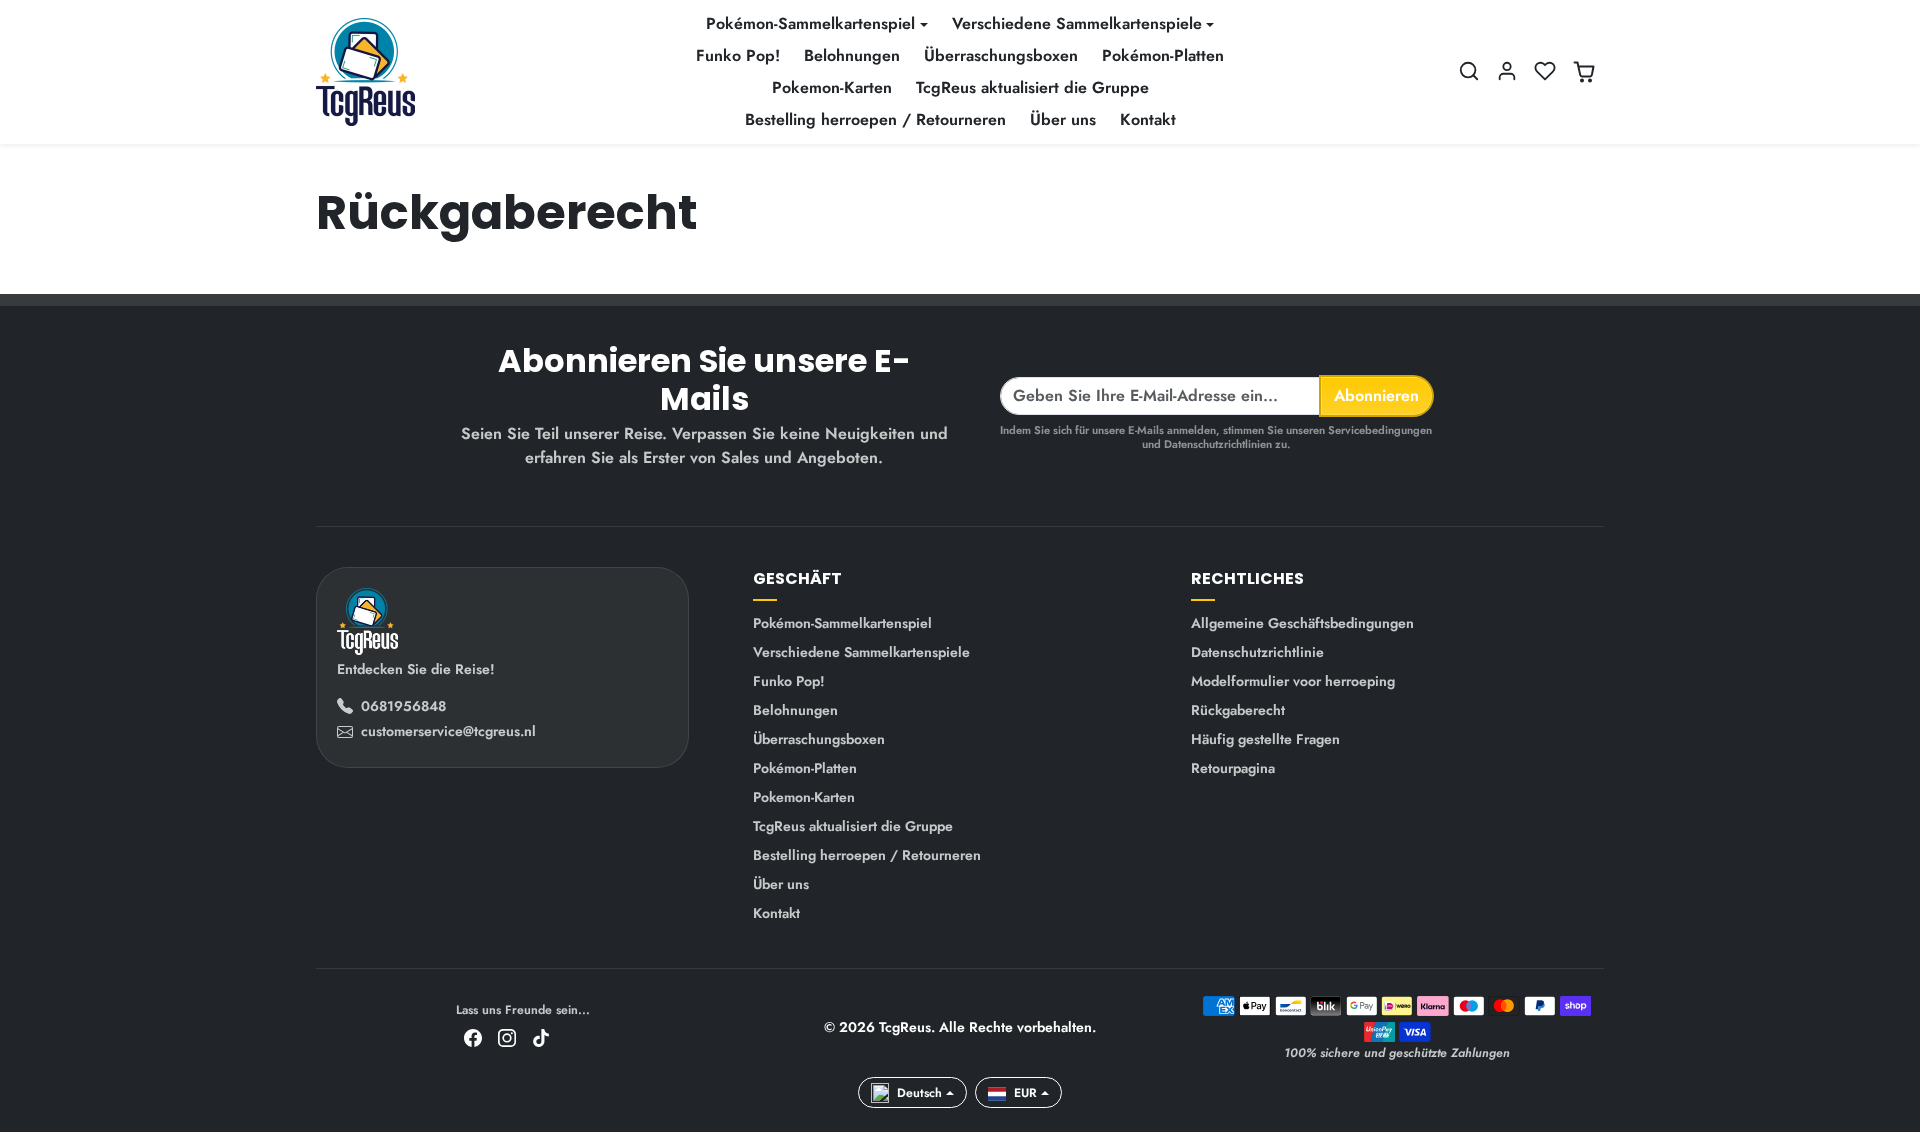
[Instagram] (507, 1036)
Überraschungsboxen (1001, 55)
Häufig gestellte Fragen (1265, 739)
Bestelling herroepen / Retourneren (875, 119)
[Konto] (1507, 71)
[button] (1469, 71)
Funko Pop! (738, 55)
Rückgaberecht (1238, 710)
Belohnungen (852, 55)
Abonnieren (1376, 395)
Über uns (1063, 119)
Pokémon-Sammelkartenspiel (842, 623)
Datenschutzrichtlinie (1257, 652)
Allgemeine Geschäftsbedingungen (1302, 623)
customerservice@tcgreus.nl (448, 731)
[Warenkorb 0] (1584, 72)
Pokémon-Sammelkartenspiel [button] (810, 23)
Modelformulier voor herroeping (1293, 681)
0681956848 (403, 706)
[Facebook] (473, 1036)
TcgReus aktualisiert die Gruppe (1032, 87)
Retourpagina (1233, 768)
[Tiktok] (541, 1036)
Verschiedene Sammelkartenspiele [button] (1077, 23)
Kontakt (1148, 119)
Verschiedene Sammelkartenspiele (861, 652)
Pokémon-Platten (1163, 55)
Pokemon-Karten (832, 87)
